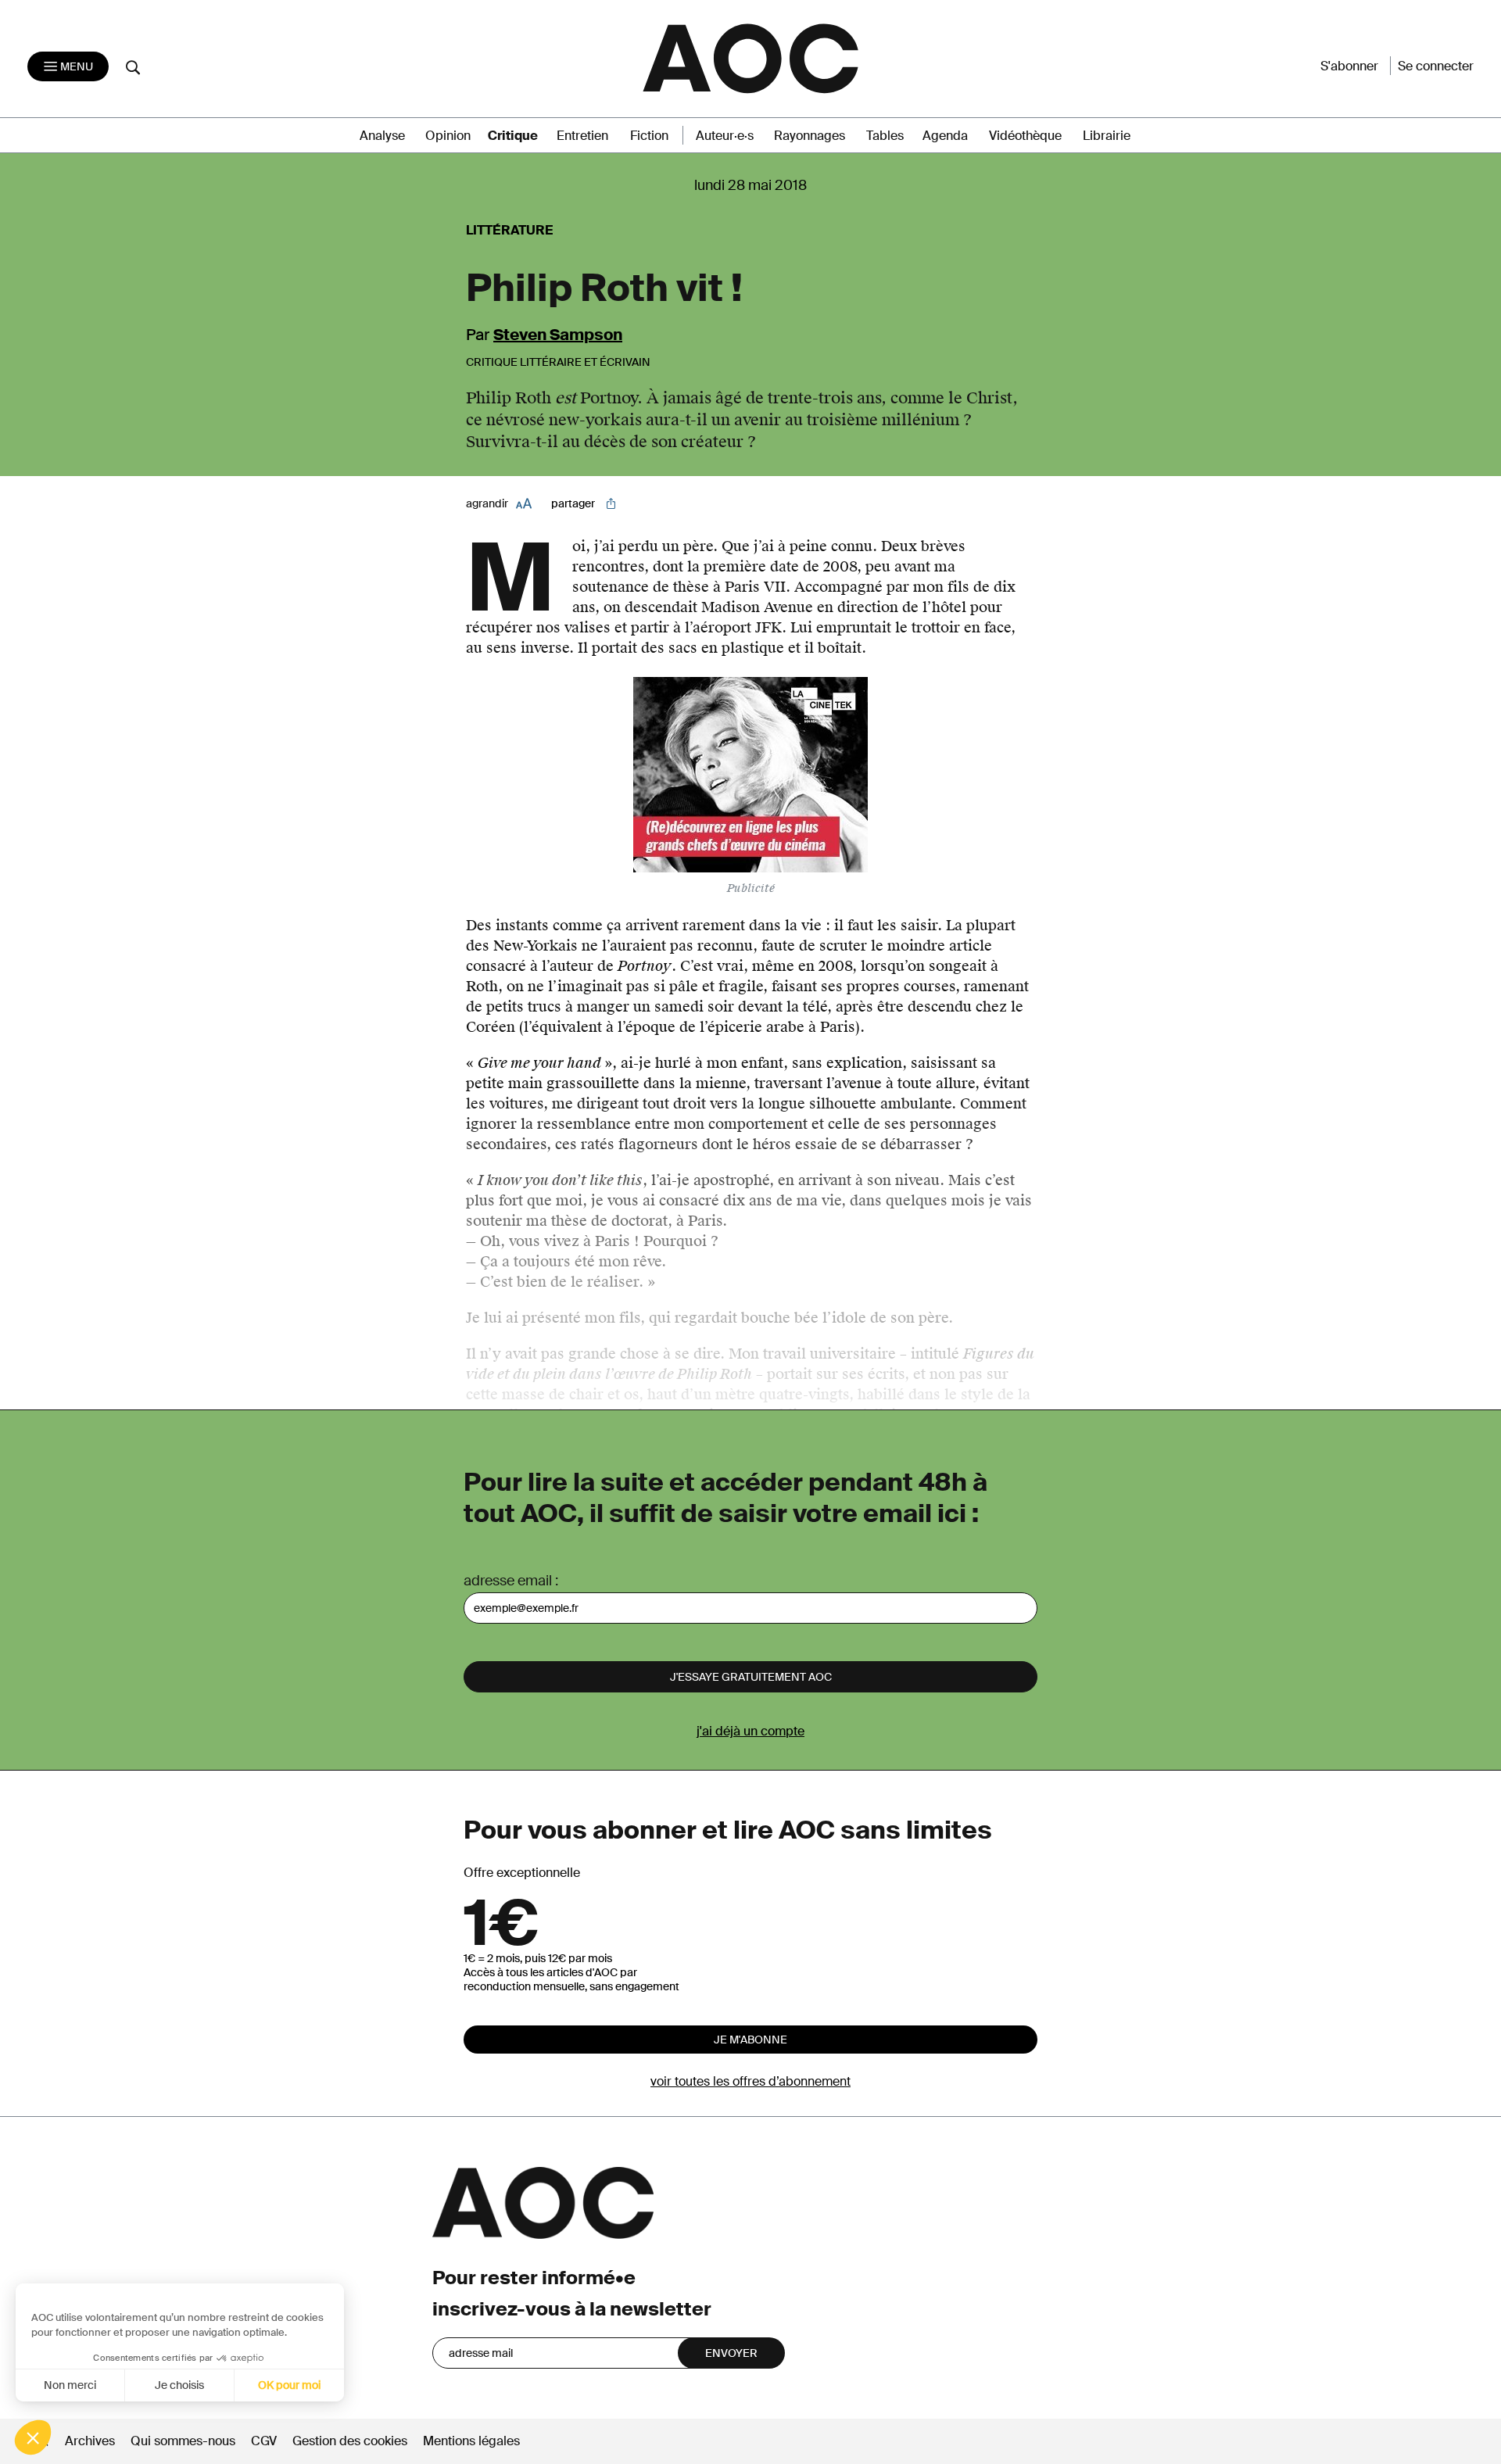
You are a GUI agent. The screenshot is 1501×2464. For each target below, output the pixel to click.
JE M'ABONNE (750, 2040)
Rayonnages (810, 136)
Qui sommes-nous (183, 2441)
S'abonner (1349, 66)
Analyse (382, 136)
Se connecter (1436, 66)
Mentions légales (471, 2441)
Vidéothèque (1025, 136)
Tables (885, 136)
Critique (513, 136)
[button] (33, 2437)
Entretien (582, 136)
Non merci (70, 2385)
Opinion (448, 136)
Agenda (945, 136)
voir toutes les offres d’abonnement (750, 2081)
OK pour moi (289, 2385)
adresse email (508, 1581)
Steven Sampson (558, 335)
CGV (264, 2441)
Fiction (649, 136)
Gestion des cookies (351, 2441)
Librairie (1107, 136)
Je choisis (179, 2385)
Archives (90, 2441)
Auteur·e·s (725, 136)
